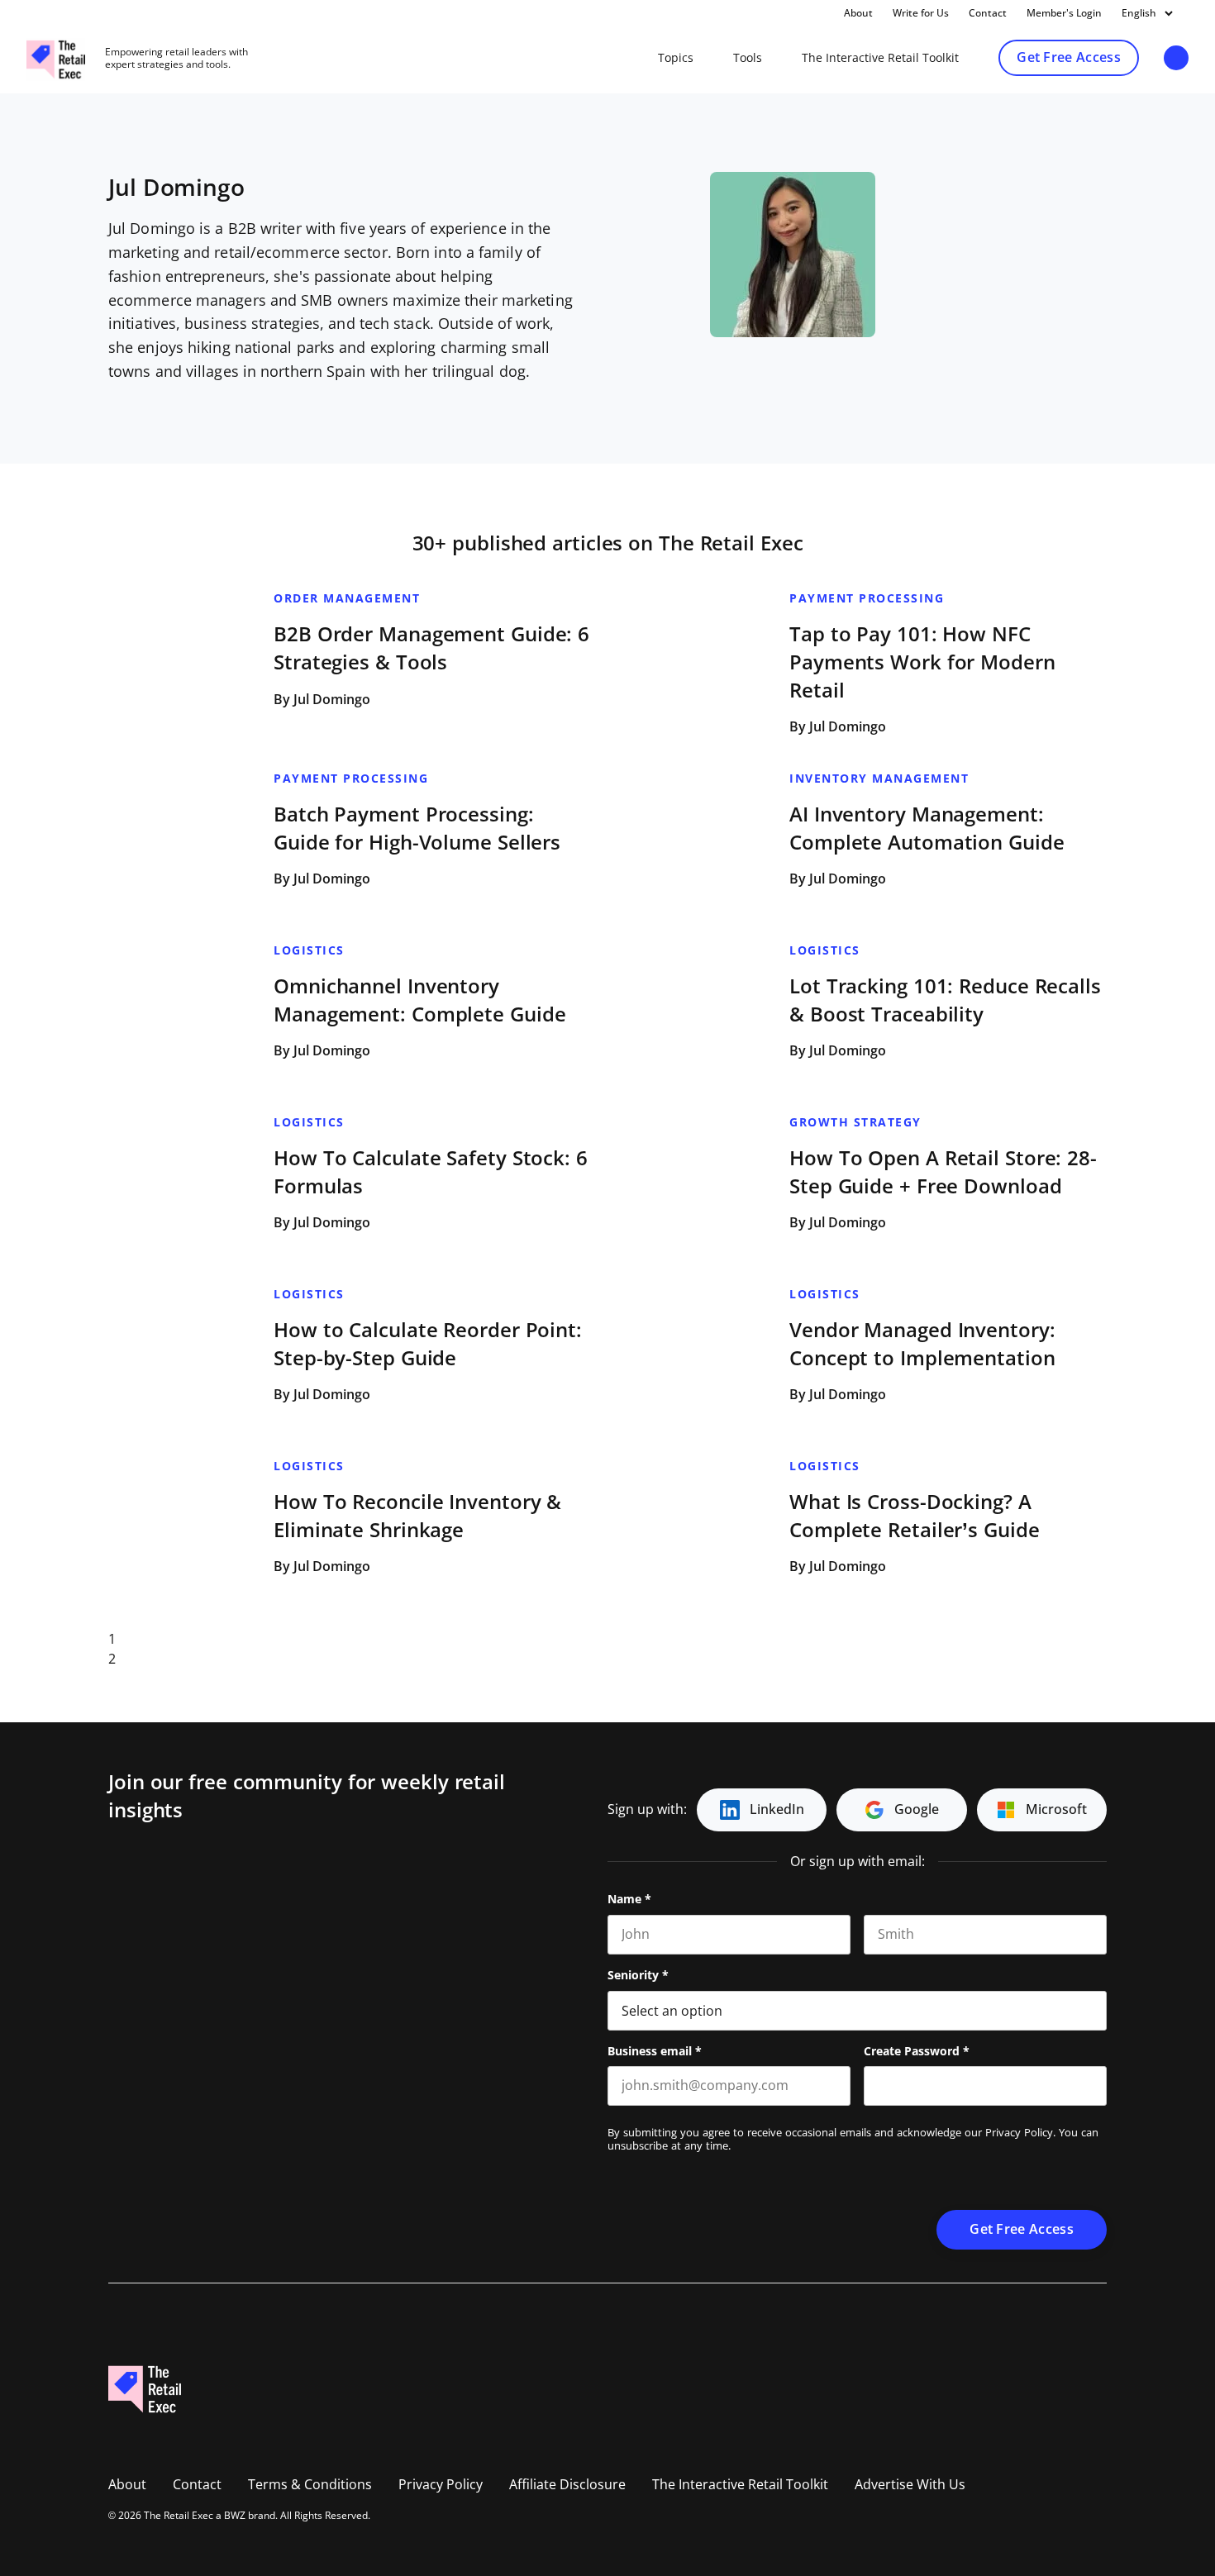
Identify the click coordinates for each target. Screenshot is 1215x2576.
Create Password (917, 2051)
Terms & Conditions (310, 2485)
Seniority (638, 1975)
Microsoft (1056, 1809)
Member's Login (1064, 13)
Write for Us (921, 13)
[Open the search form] (1176, 59)
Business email (655, 2051)
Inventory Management (879, 779)
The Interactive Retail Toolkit (880, 58)
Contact (988, 13)
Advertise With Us (910, 2485)
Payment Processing (867, 598)
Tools (748, 58)
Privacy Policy (1019, 2133)
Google (917, 1809)
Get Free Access (1069, 57)
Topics (676, 58)
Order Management (347, 598)
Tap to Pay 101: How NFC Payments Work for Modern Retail (922, 662)
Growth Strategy (855, 1122)
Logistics (309, 950)
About (858, 13)
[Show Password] (1098, 2086)
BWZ (235, 2516)
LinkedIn (777, 1809)
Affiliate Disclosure (567, 2485)
